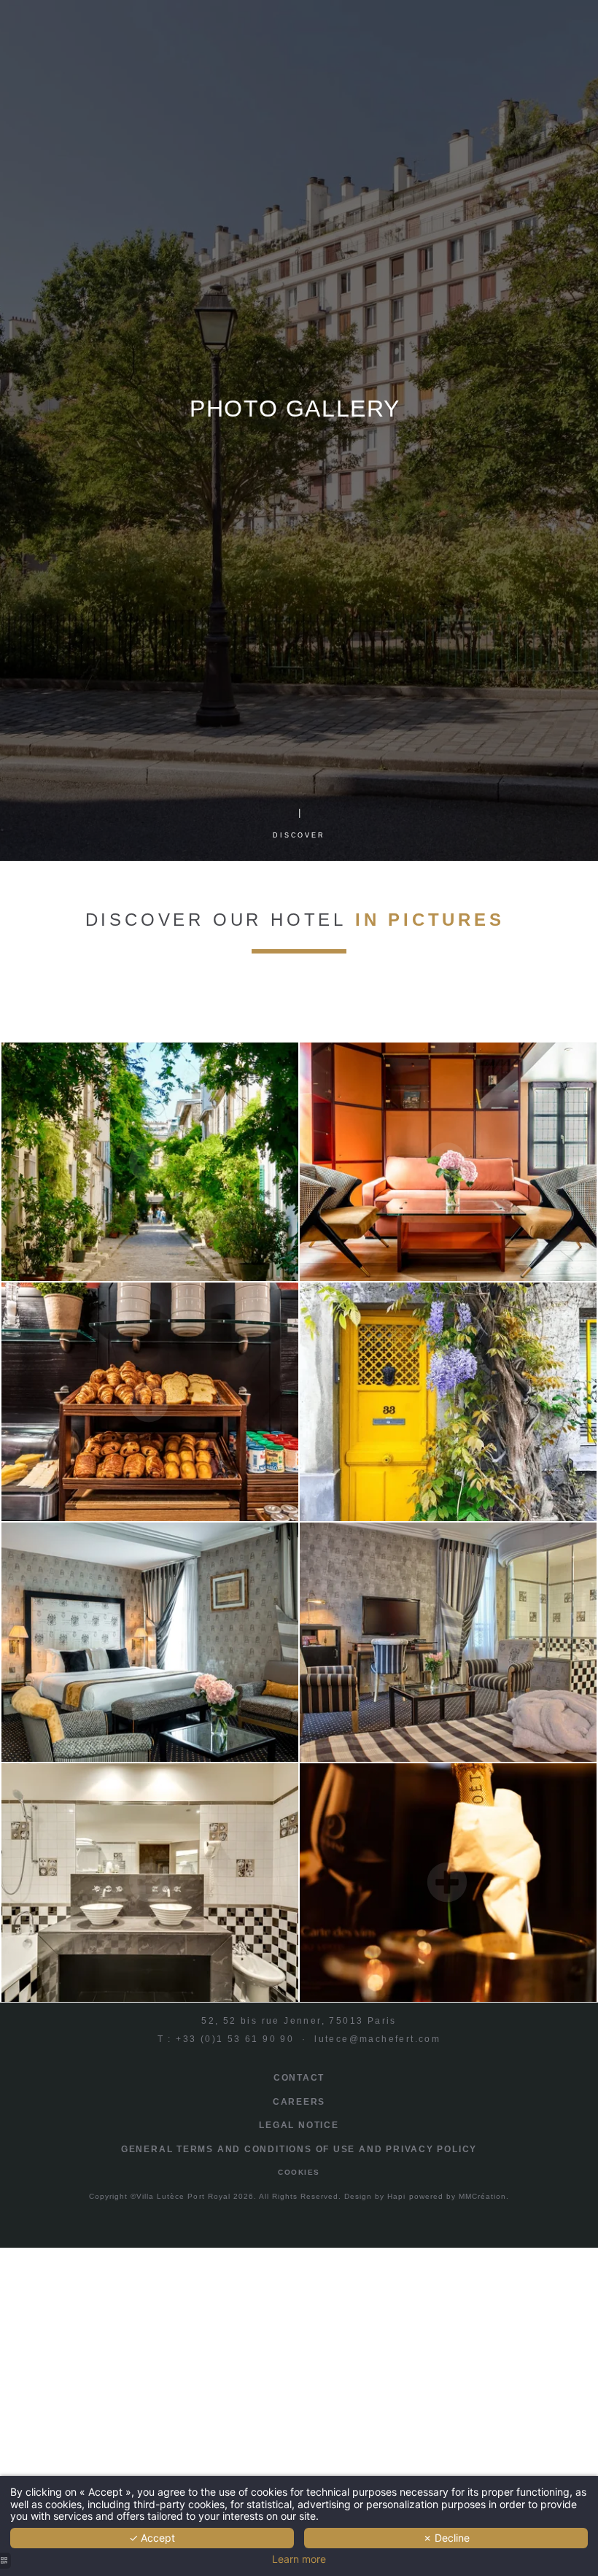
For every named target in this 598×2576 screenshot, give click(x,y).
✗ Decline (446, 2538)
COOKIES (299, 2172)
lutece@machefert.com (377, 2039)
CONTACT (299, 2078)
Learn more (299, 2559)
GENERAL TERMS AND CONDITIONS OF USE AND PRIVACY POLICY (299, 2149)
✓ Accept (152, 2538)
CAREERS (299, 2102)
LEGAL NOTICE (299, 2125)
